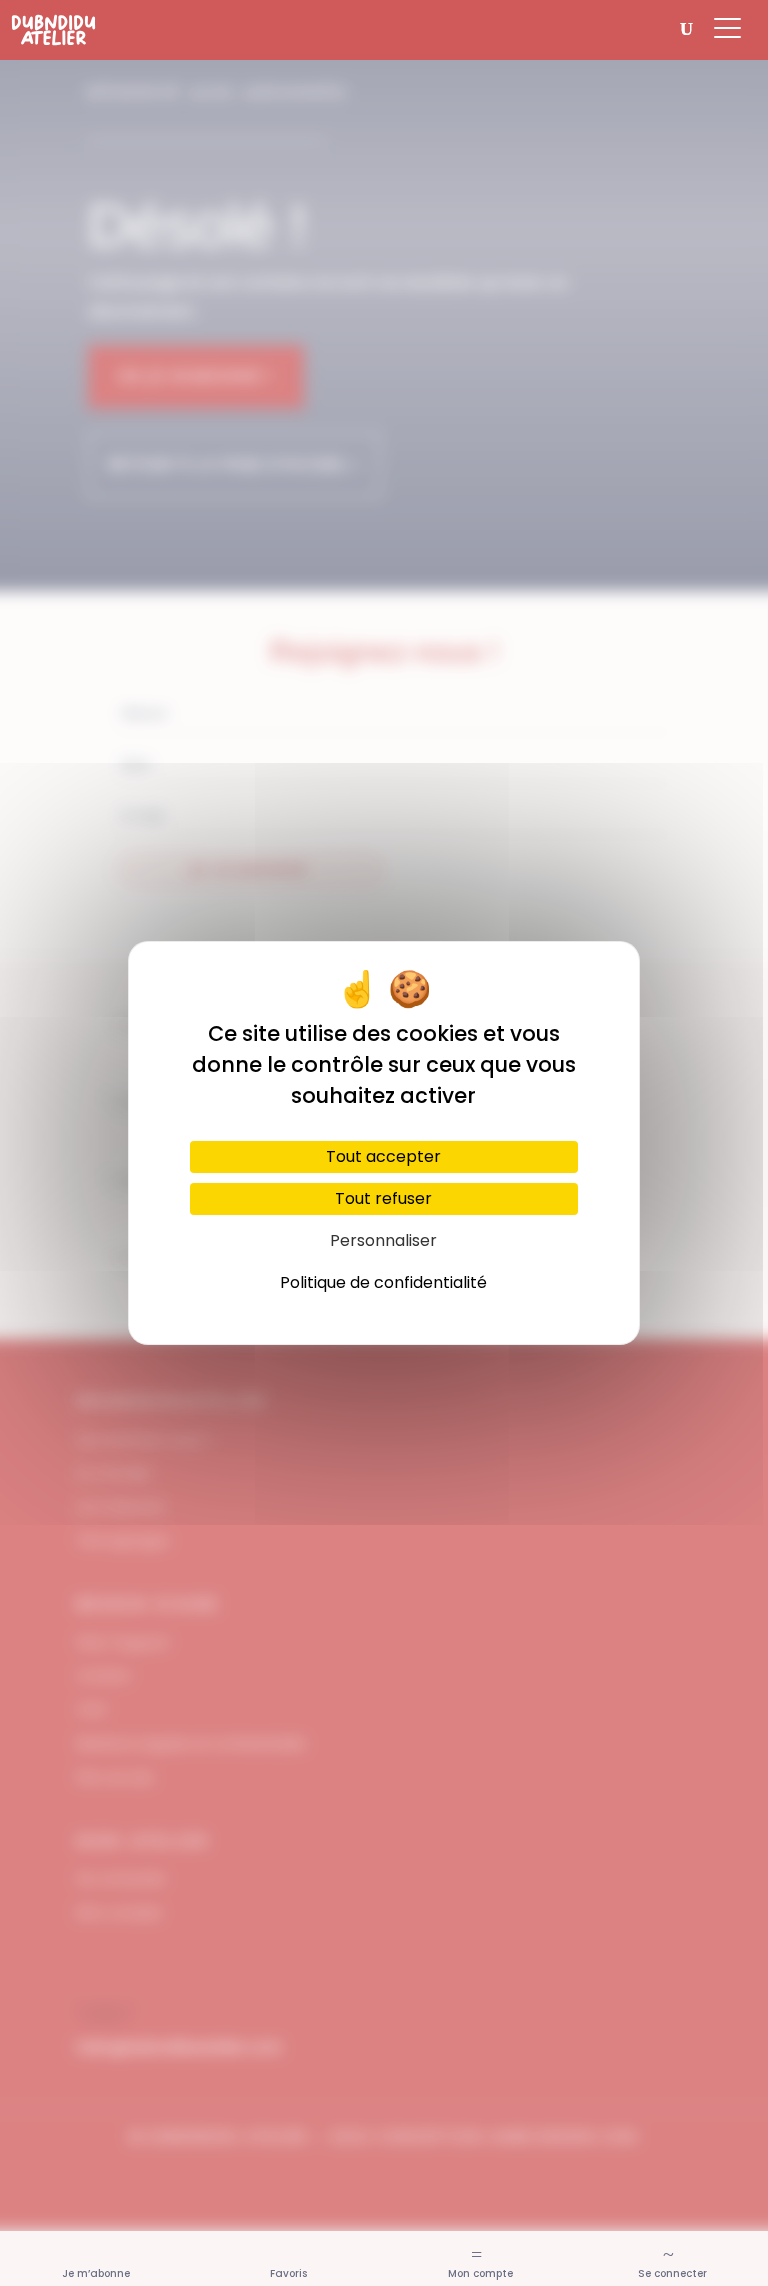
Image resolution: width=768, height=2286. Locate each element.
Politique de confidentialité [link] (383, 1282)
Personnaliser (383, 1240)
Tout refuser (383, 1198)
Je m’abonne (96, 2273)
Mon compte (480, 2273)
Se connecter (672, 2273)
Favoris (288, 2273)
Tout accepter (383, 1156)
